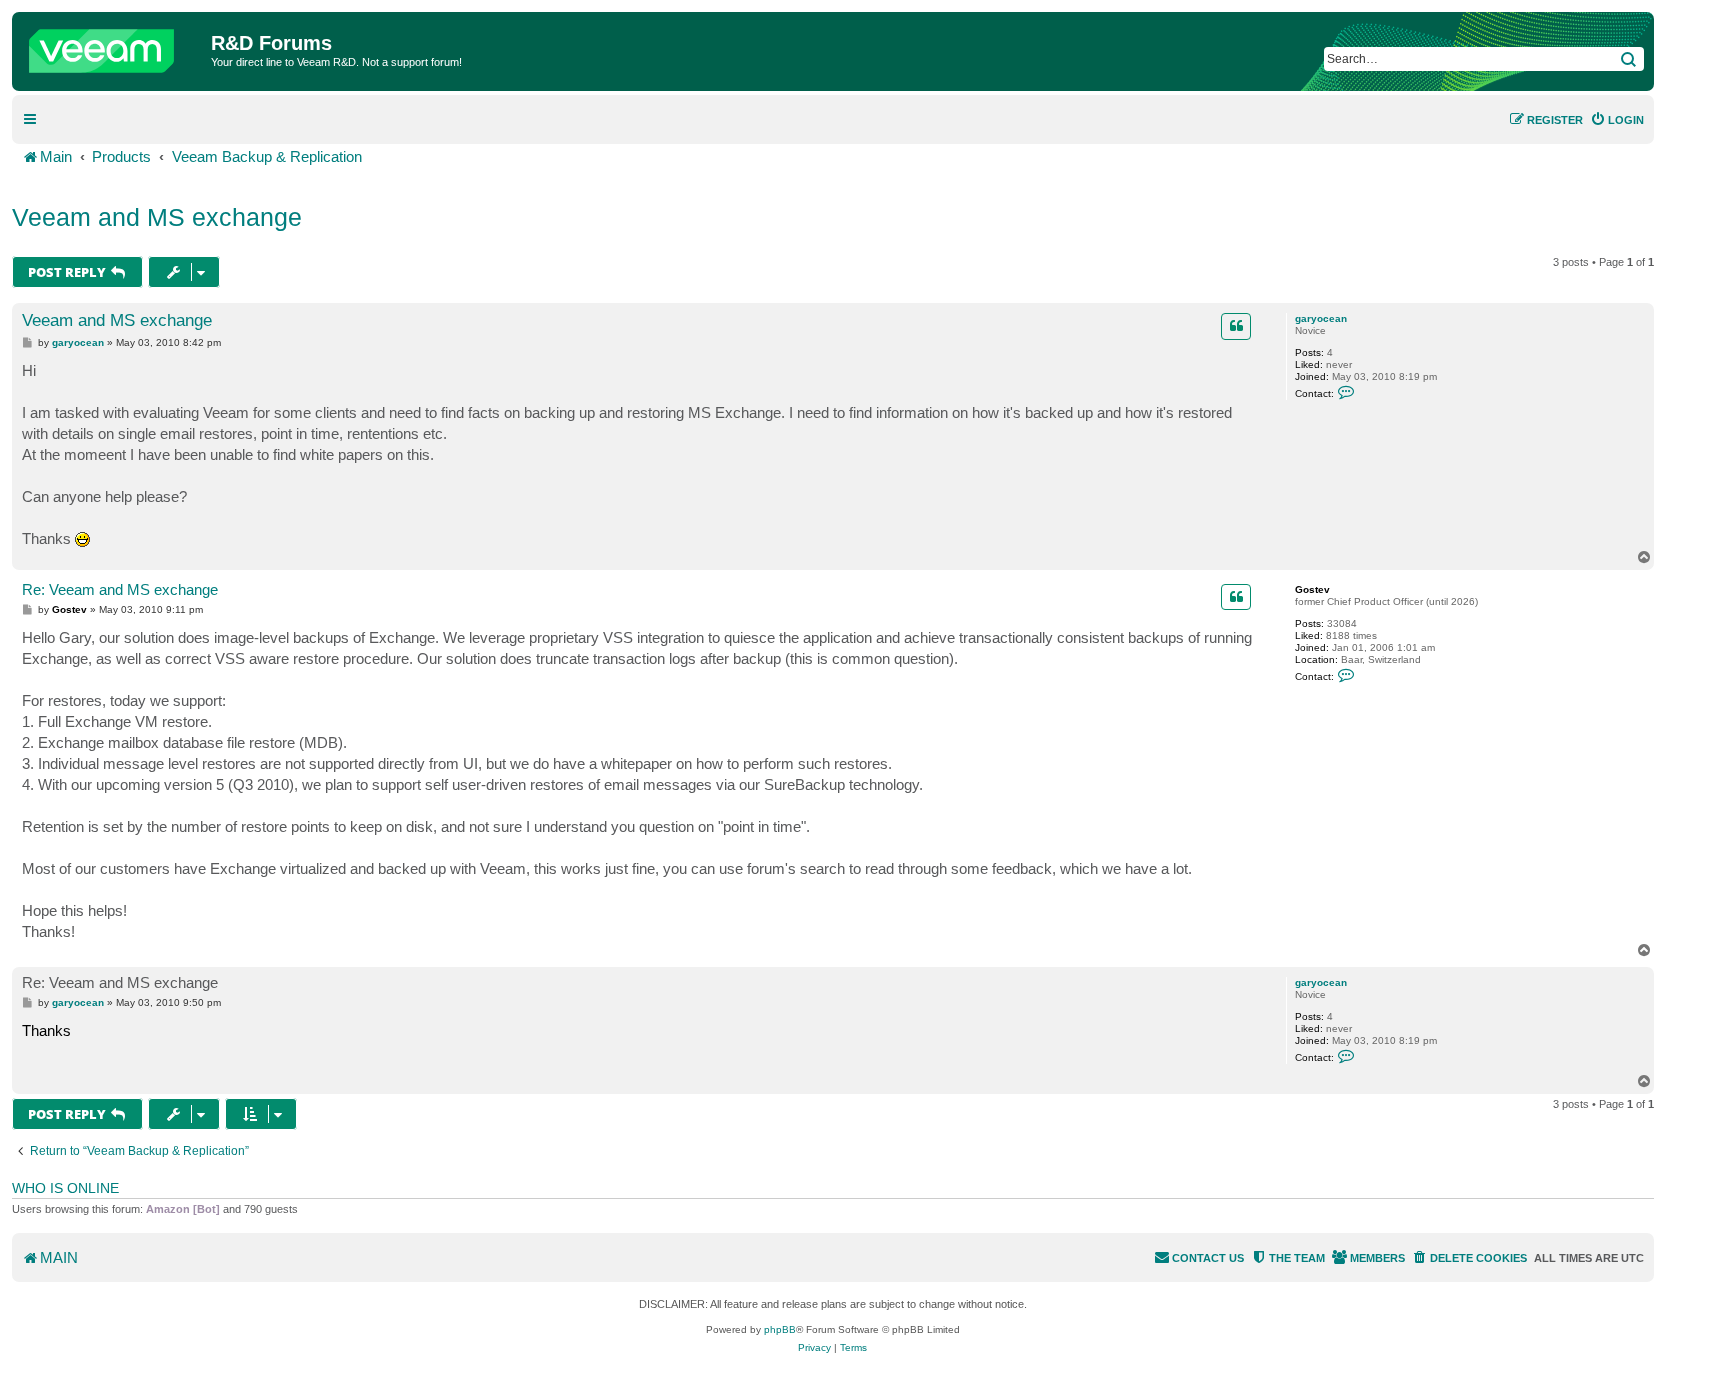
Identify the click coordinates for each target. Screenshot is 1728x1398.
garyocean (1321, 318)
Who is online (65, 1188)
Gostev (1312, 589)
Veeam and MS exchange (157, 217)
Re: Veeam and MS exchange (120, 589)
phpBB (780, 1329)
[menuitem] (1617, 120)
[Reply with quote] (1236, 326)
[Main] (114, 46)
